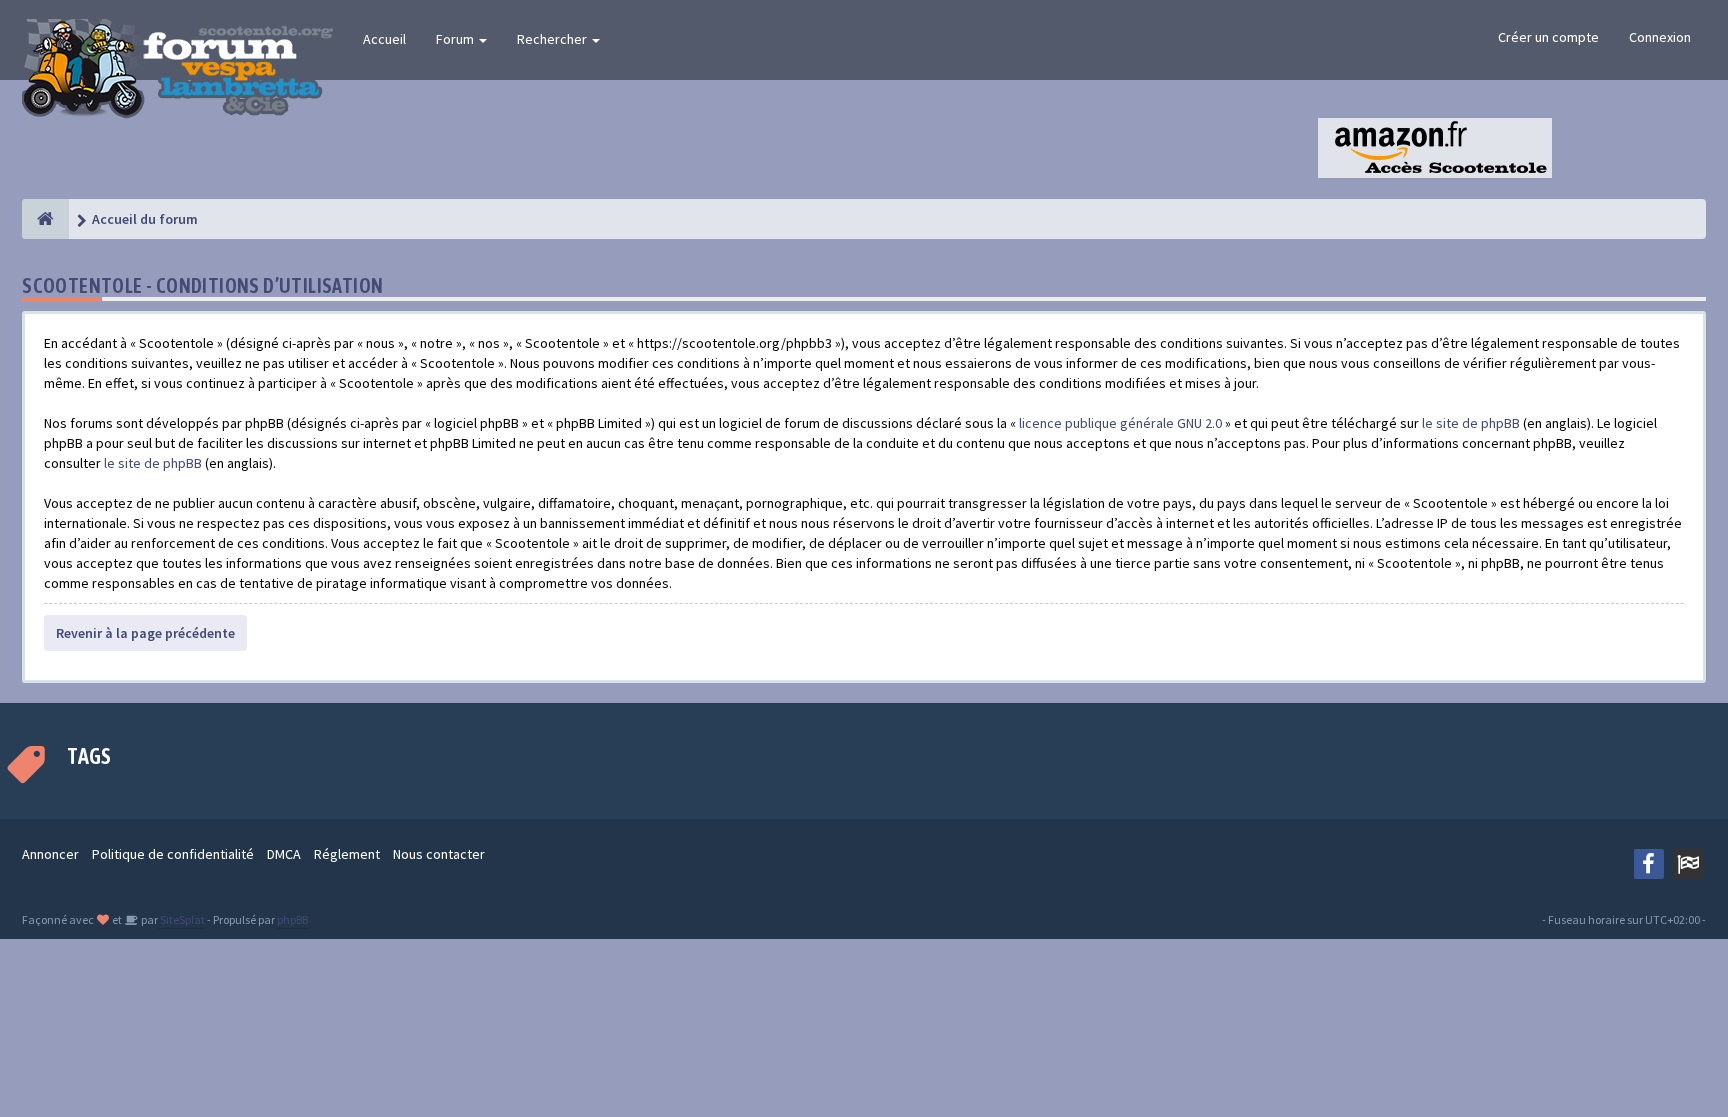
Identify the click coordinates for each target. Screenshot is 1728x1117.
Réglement (347, 854)
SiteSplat (181, 919)
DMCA (284, 854)
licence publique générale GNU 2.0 (1120, 423)
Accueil (384, 39)
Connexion (1660, 37)
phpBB (292, 919)
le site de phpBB (1471, 423)
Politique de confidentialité (173, 854)
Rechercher (553, 39)
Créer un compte (1548, 37)
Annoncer (50, 854)
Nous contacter (439, 854)
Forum (456, 39)
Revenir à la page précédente (145, 633)
